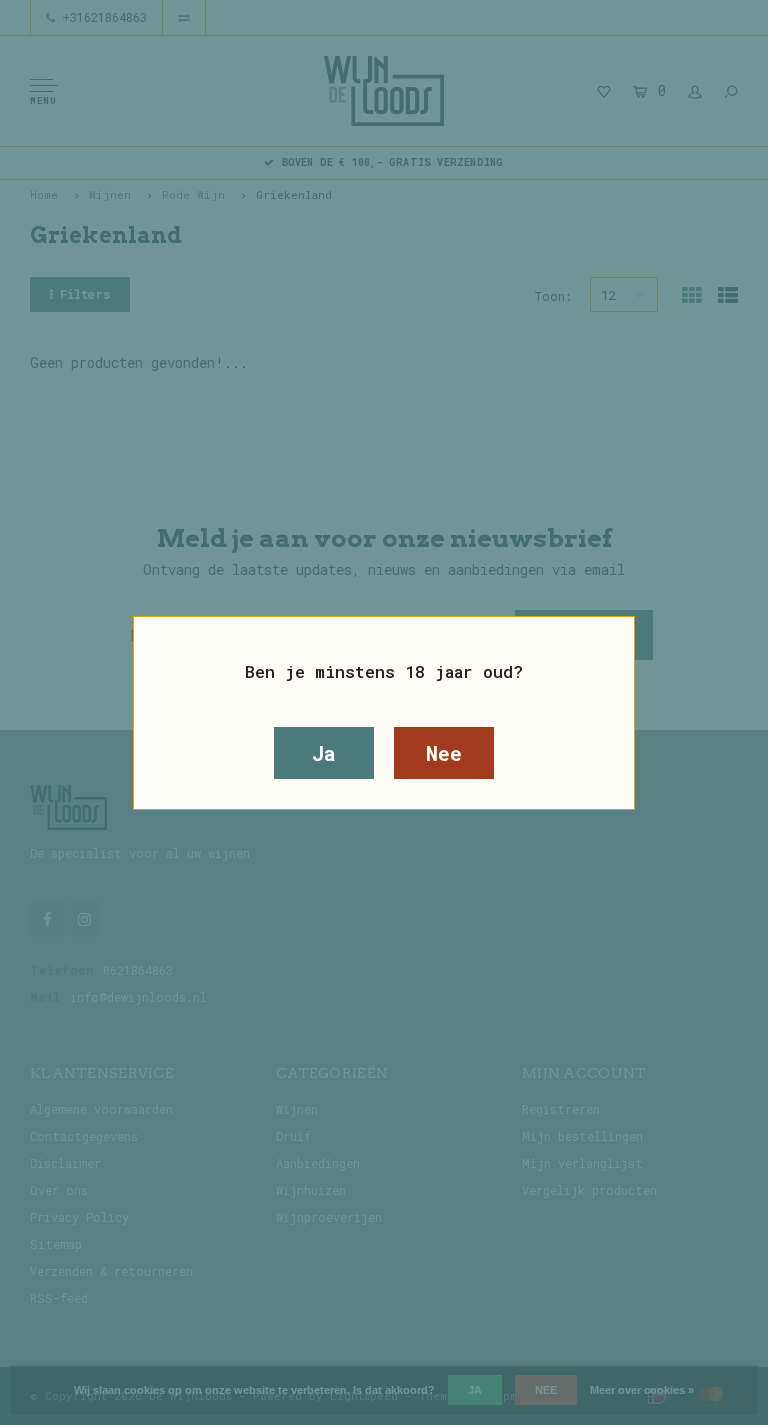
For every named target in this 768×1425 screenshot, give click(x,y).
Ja (324, 753)
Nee (443, 753)
